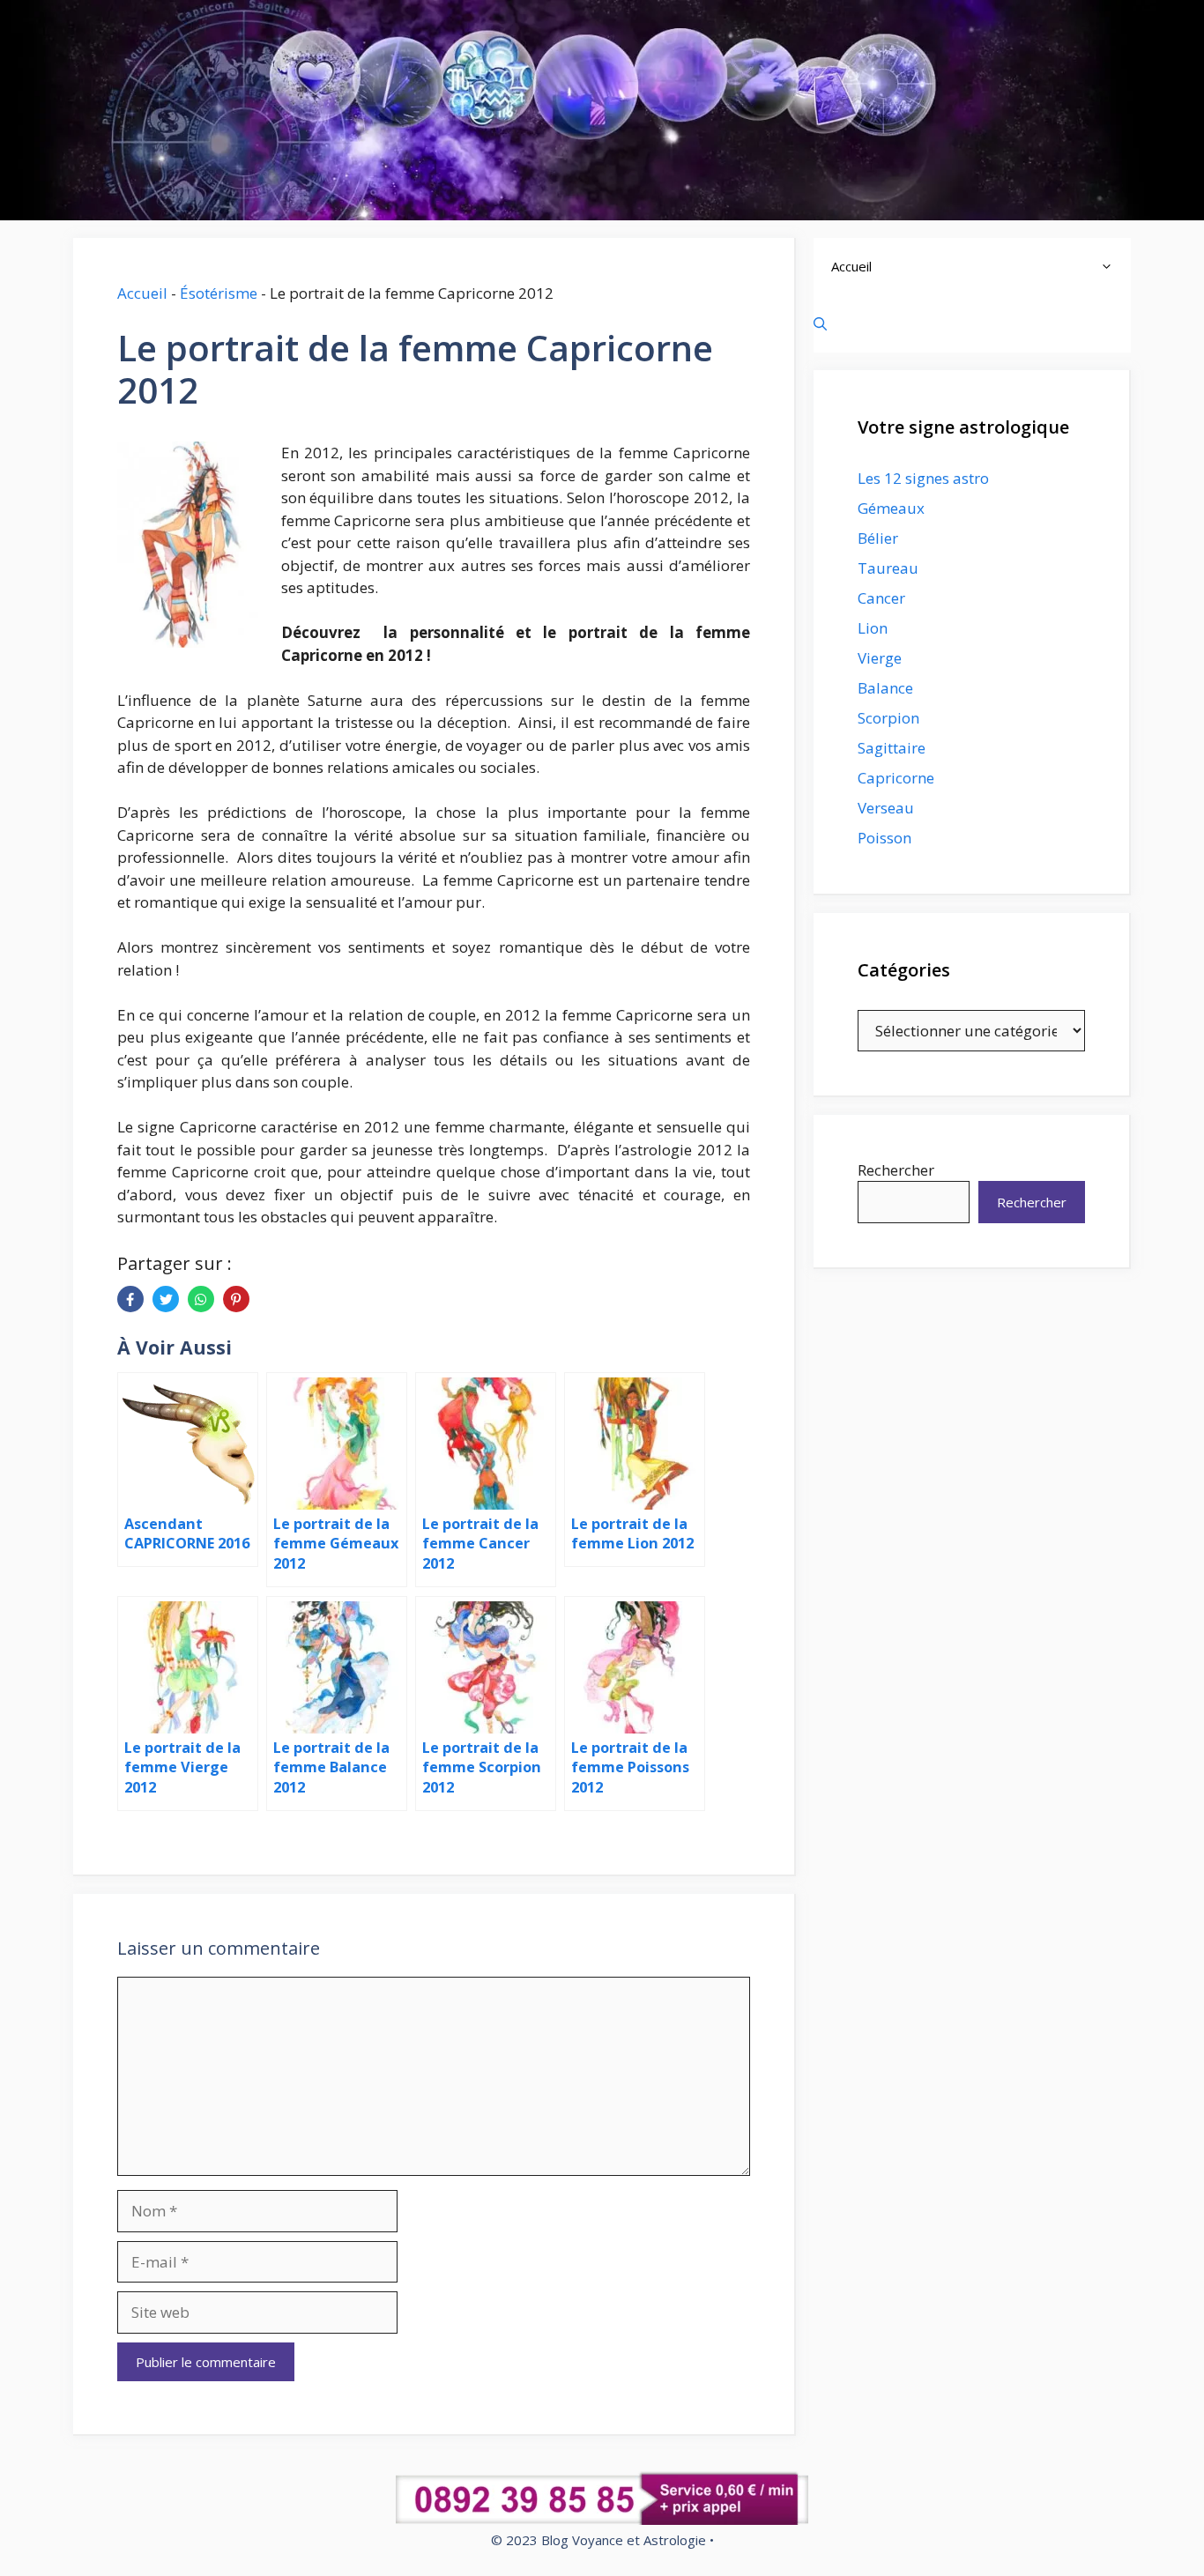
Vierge (880, 658)
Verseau (886, 808)
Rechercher (896, 1170)
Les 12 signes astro (923, 478)
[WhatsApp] (201, 1299)
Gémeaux (891, 508)
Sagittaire (892, 748)
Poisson (884, 838)
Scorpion (888, 718)
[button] (1111, 267)
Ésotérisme (219, 293)
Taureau (888, 568)
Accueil (142, 293)
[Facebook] (130, 1299)
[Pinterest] (236, 1299)
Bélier (878, 538)
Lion (873, 628)
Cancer (881, 598)
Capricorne (896, 778)
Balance (885, 688)
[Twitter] (166, 1299)
